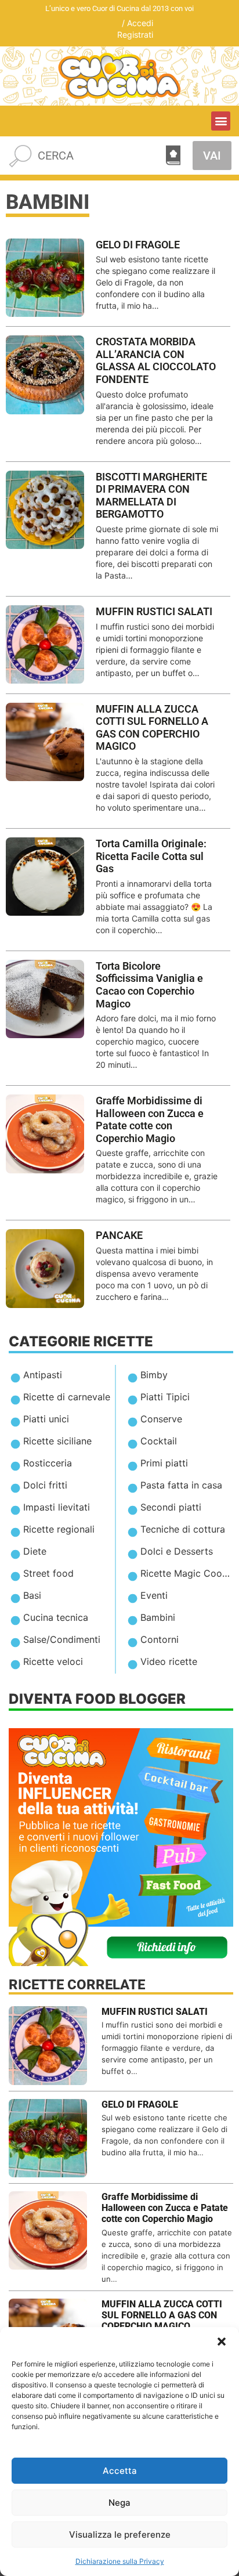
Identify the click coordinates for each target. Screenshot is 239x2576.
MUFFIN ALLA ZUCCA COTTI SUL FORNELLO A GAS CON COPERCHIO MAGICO (152, 728)
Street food (48, 1573)
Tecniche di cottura (183, 1529)
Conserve (161, 1419)
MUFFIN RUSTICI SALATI (154, 611)
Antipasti (43, 1375)
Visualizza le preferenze (120, 2535)
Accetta (120, 2471)
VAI (212, 156)
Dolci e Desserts (177, 1551)
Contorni (160, 1639)
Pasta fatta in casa (181, 1485)
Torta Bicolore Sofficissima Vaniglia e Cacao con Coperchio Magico (149, 985)
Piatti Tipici (165, 1397)
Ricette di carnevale (67, 1397)
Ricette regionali (59, 1529)
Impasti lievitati (57, 1507)
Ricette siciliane (57, 1441)
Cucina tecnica (56, 1617)
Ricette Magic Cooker (188, 1573)
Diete (35, 1551)
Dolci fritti (45, 1485)
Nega (119, 2503)
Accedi (140, 23)
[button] (222, 2342)
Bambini (158, 1617)
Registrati (135, 35)
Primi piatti (164, 1463)
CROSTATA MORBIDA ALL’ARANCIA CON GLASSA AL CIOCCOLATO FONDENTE (156, 360)
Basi (32, 1595)
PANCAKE (119, 1235)
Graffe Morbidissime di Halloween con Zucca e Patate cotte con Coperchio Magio (150, 1119)
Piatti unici (46, 1419)
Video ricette (169, 1661)
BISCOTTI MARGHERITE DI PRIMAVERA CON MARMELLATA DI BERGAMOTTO (151, 496)
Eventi (154, 1595)
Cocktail (159, 1441)
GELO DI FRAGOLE (138, 245)
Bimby (154, 1375)
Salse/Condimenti (62, 1639)
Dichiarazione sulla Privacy (120, 2561)
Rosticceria (48, 1463)
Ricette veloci (53, 1661)
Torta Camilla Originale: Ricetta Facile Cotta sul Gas (151, 856)
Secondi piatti (171, 1507)
